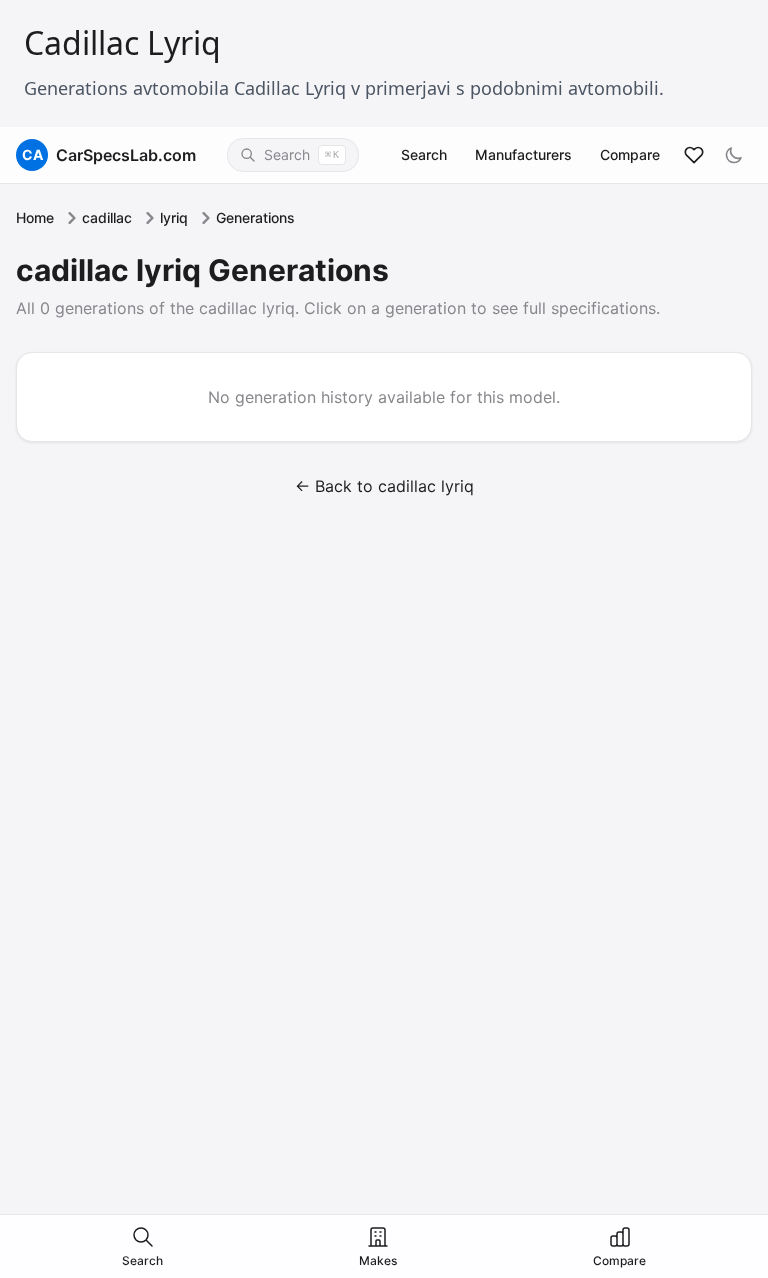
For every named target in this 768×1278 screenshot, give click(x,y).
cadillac (107, 217)
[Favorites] (694, 155)
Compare (630, 154)
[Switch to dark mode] (734, 155)
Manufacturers (523, 154)
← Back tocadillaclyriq (384, 486)
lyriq (174, 217)
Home (35, 217)
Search (424, 154)
